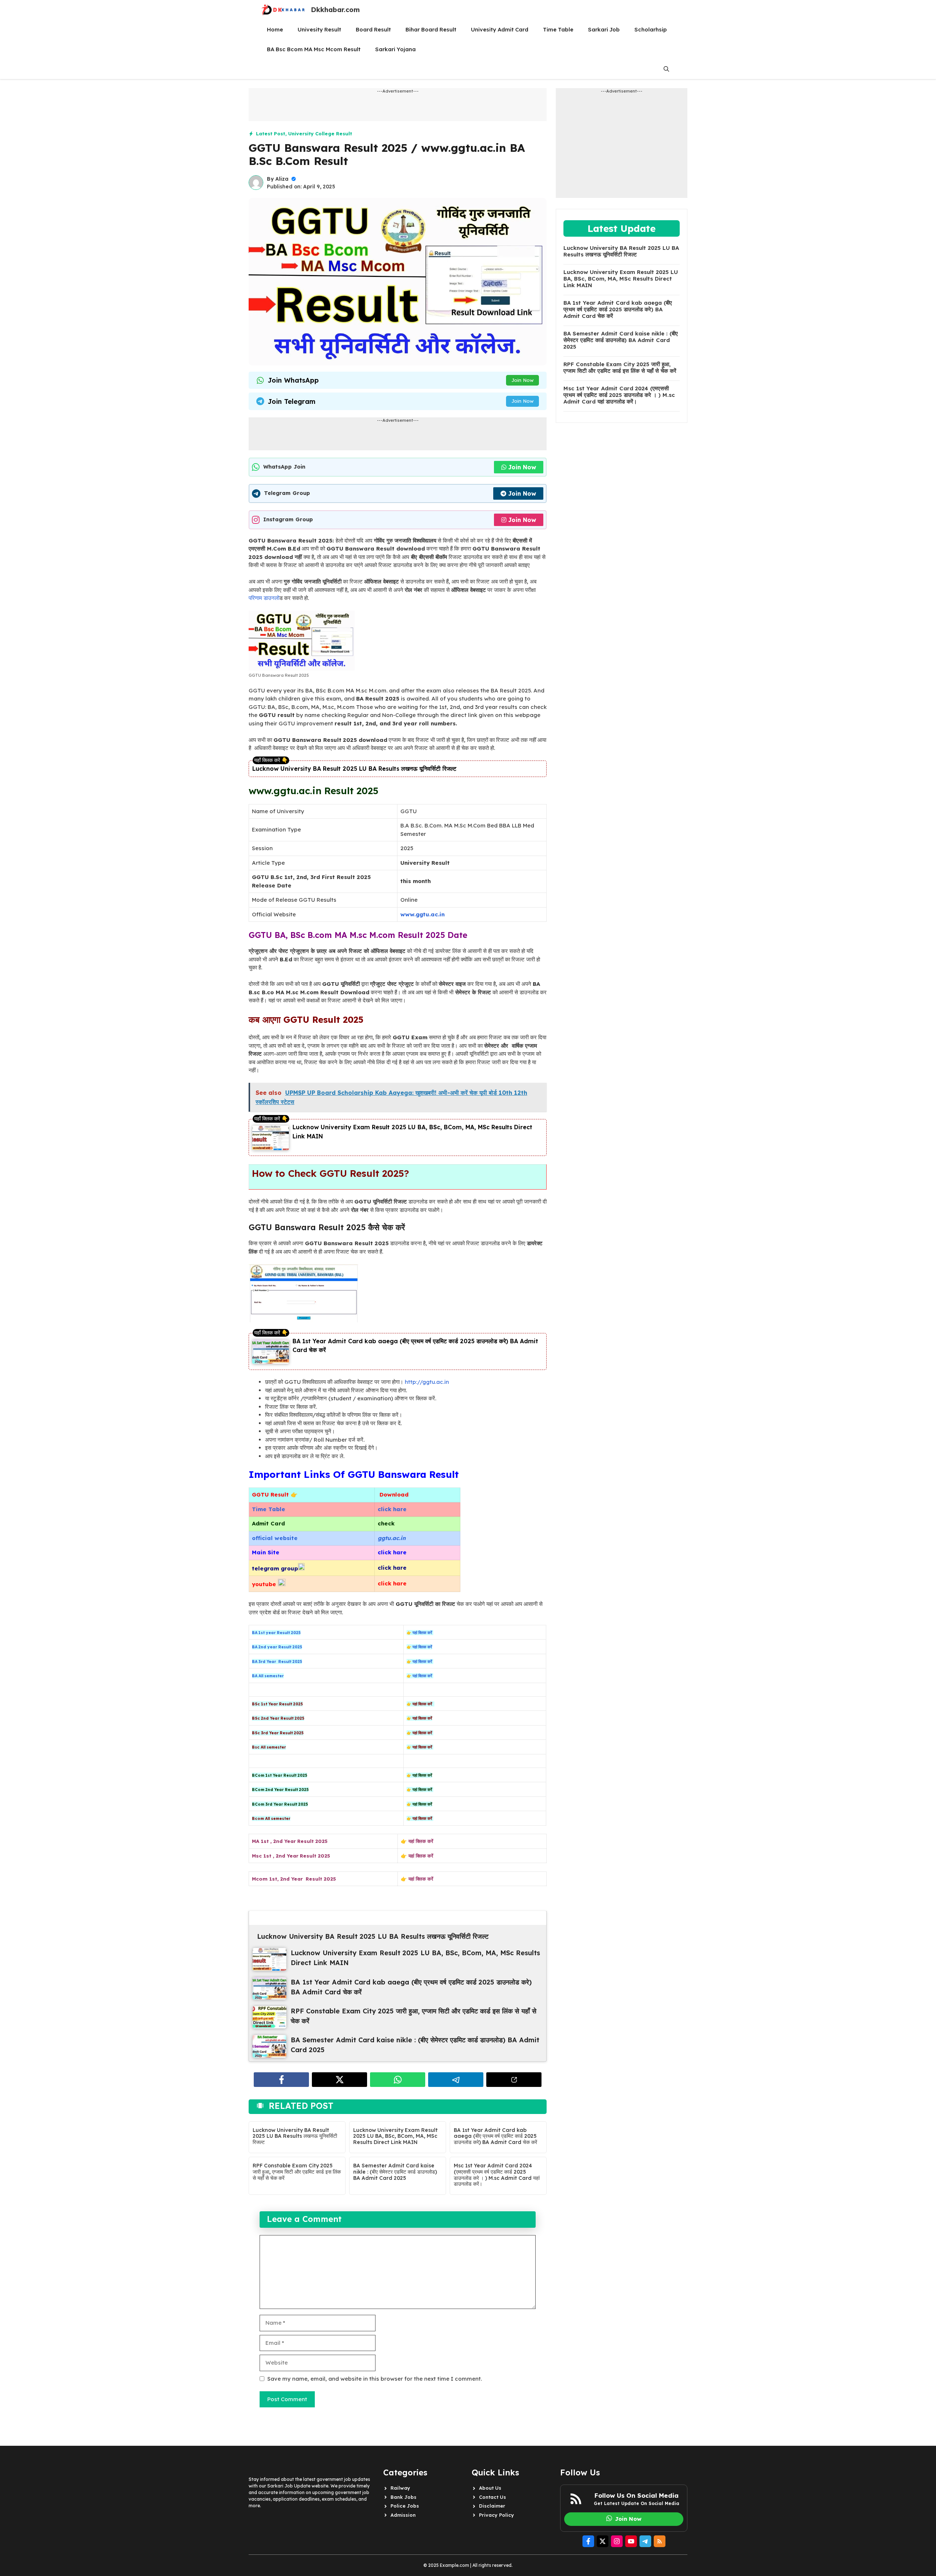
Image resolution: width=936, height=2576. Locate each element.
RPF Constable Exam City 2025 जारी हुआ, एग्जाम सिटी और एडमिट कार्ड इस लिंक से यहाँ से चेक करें (297, 2172)
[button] (666, 69)
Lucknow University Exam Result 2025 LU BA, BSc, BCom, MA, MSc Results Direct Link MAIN (395, 2136)
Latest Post (271, 134)
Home (275, 29)
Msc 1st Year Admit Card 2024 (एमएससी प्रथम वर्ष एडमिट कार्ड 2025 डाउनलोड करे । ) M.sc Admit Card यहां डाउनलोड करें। (497, 2175)
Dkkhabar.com (335, 10)
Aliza (282, 179)
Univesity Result (319, 29)
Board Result (373, 29)
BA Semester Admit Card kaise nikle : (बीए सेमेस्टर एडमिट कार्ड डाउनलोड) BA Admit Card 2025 (395, 2172)
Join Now (522, 380)
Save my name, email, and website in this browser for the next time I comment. (375, 2379)
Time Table (558, 29)
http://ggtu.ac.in (427, 1382)
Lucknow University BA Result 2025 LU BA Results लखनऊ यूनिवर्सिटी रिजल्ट (354, 769)
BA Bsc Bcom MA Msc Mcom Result (314, 49)
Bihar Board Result (431, 29)
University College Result (320, 134)
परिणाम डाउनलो (264, 598)
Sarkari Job (604, 29)
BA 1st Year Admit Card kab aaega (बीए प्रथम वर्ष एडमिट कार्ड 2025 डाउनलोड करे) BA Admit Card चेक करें (495, 2136)
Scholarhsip (651, 29)
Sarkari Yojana (395, 49)
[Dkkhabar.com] (283, 10)
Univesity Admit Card (500, 29)
